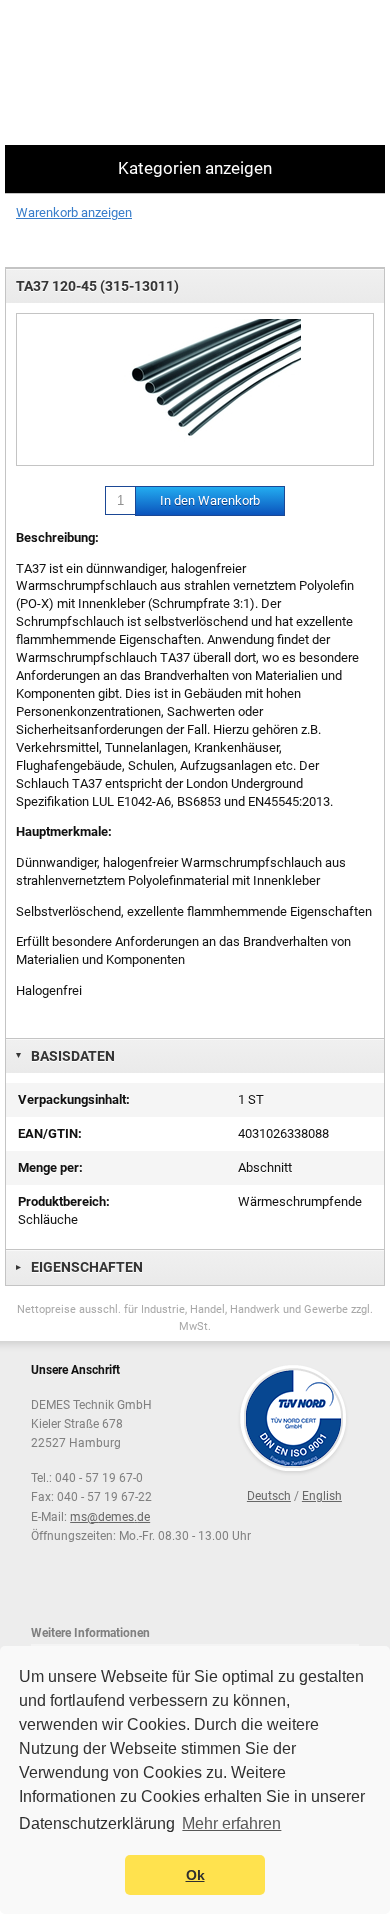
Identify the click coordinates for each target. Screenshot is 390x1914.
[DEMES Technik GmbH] (85, 72)
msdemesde (110, 1517)
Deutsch (269, 1496)
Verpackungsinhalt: (74, 1099)
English (322, 1496)
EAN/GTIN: (50, 1133)
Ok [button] (195, 1875)
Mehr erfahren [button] (231, 1823)
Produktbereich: (64, 1201)
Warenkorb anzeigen (74, 212)
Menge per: (50, 1167)
